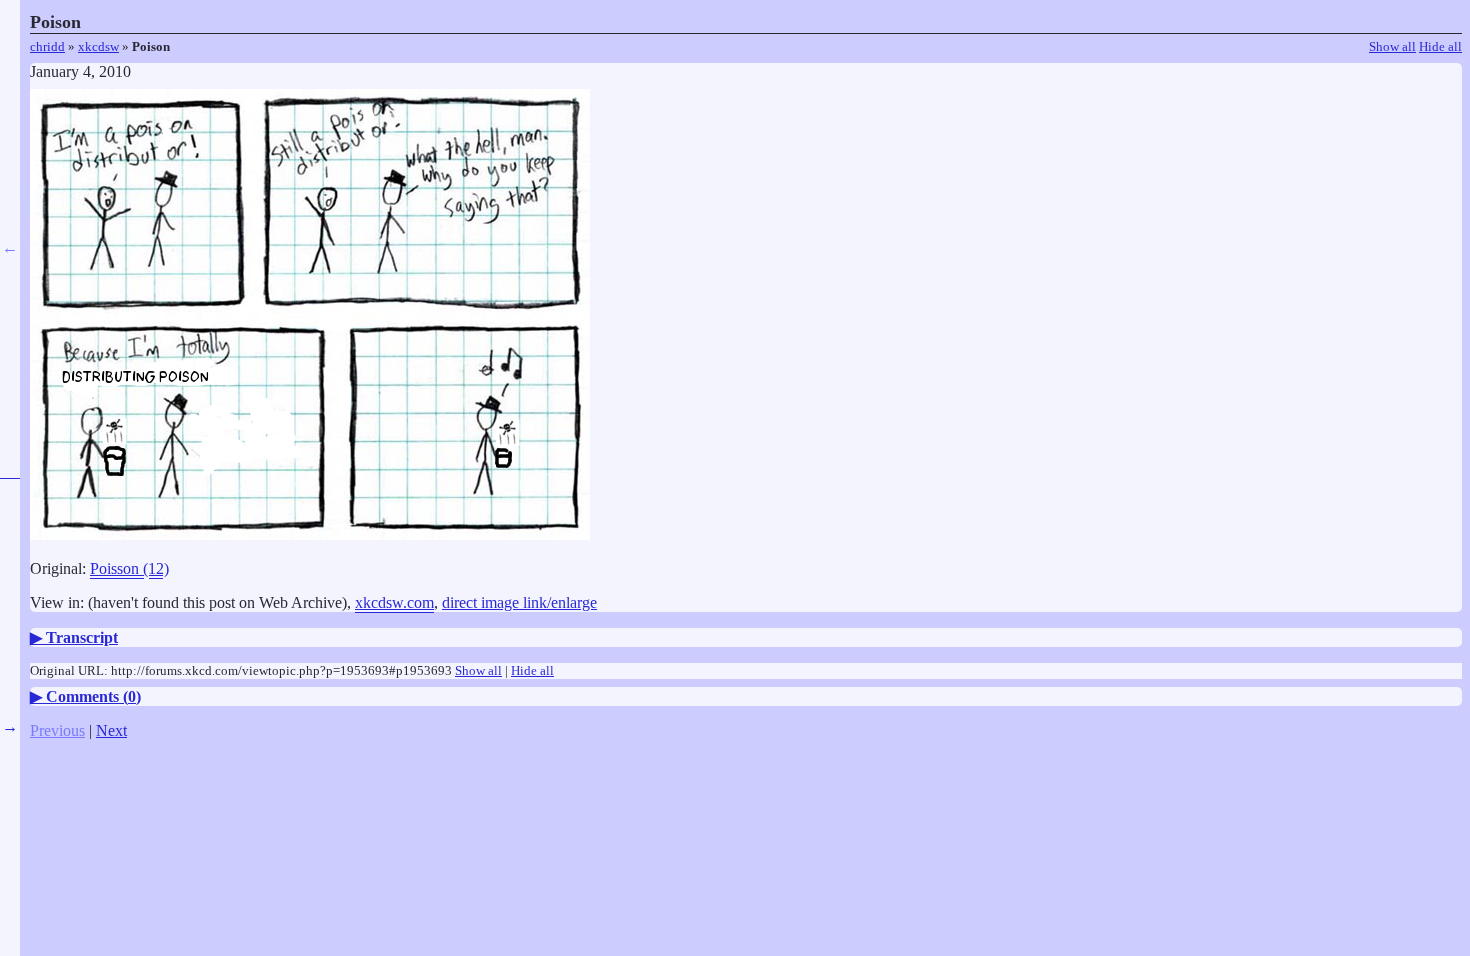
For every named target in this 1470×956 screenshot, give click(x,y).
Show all (1392, 46)
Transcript (82, 637)
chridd (47, 46)
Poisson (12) (129, 568)
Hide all (1440, 46)
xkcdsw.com (394, 602)
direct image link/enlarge (519, 602)
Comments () (93, 696)
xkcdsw (98, 46)
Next (111, 730)
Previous (57, 730)
